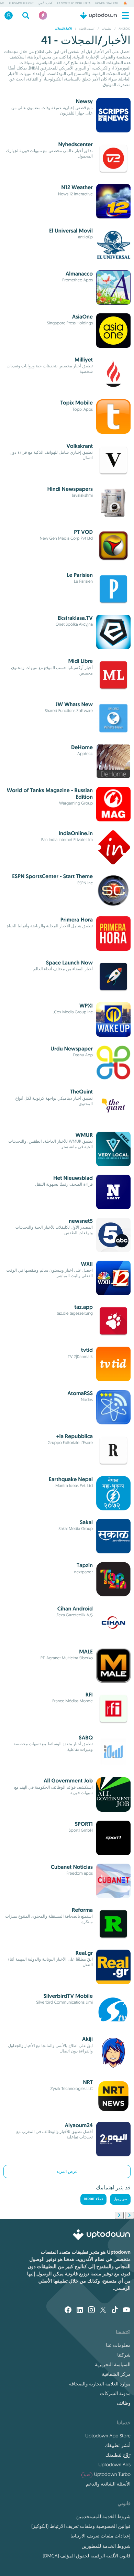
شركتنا (124, 2355)
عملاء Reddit (94, 2199)
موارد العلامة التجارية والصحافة (100, 2384)
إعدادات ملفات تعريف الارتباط (100, 2536)
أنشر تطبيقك (118, 2445)
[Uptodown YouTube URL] (126, 2310)
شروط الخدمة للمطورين (106, 2546)
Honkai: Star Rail (107, 3)
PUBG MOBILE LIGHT (21, 3)
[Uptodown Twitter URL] (103, 2310)
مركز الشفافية (116, 2374)
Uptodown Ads (114, 2465)
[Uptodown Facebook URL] (68, 2310)
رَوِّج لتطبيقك (118, 2455)
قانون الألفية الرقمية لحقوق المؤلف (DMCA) (87, 2556)
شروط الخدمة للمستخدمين (103, 2516)
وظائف (124, 2403)
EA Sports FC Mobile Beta (74, 3)
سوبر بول (120, 2199)
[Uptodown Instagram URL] (91, 2310)
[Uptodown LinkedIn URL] (80, 2310)
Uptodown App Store (108, 2436)
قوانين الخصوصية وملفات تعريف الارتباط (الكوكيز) (81, 2526)
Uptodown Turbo (107, 2474)
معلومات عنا (118, 2345)
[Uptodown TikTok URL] (115, 2310)
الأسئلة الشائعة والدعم (108, 2484)
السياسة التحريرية (113, 2364)
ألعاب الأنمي (46, 3)
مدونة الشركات (115, 2393)
